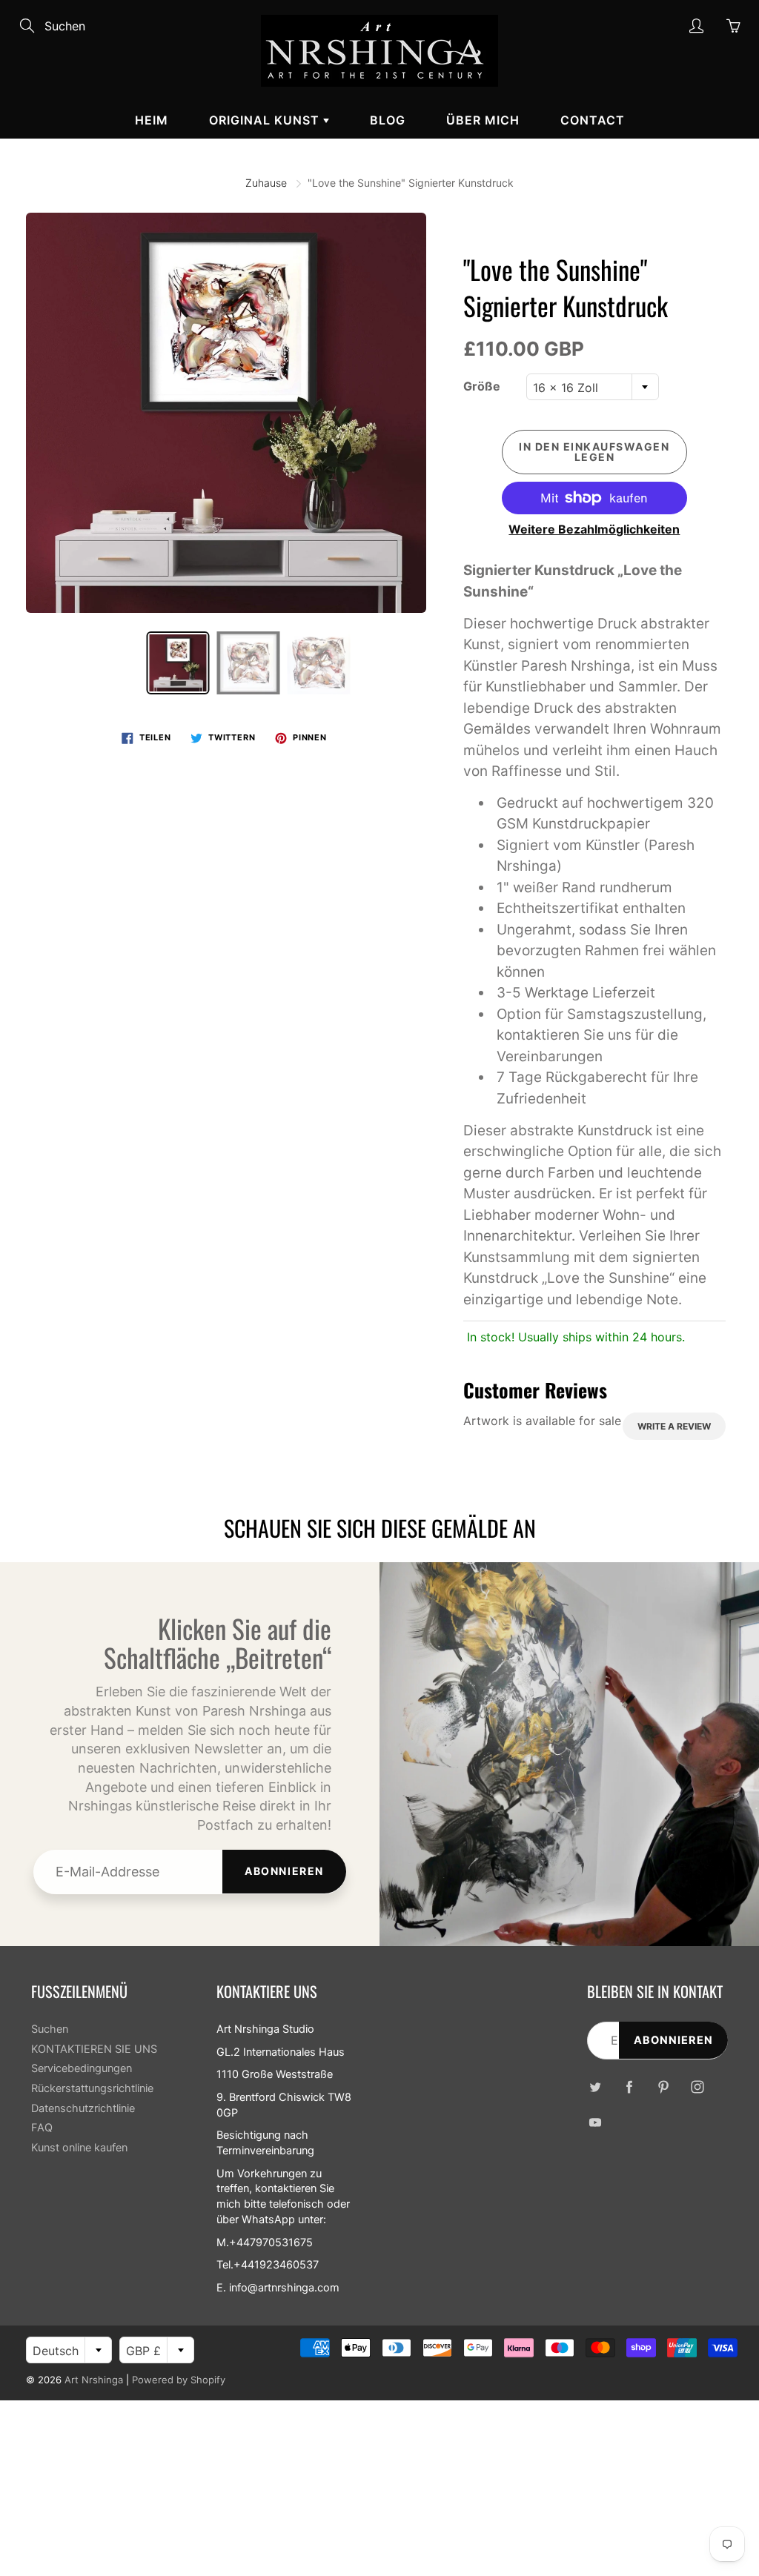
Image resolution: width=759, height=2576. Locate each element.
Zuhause (266, 183)
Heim (152, 120)
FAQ (42, 2128)
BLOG (388, 120)
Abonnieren (284, 1871)
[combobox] (593, 387)
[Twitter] (595, 2087)
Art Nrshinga (94, 2380)
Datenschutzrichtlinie (83, 2108)
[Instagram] (697, 2087)
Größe (482, 386)
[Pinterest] (663, 2087)
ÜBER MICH (483, 120)
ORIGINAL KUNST (266, 120)
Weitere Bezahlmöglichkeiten (594, 529)
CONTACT (593, 120)
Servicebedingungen (82, 2068)
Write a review (674, 1426)
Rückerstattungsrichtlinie (92, 2088)
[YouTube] (595, 2122)
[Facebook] (629, 2087)
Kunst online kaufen (79, 2148)
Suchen (50, 2029)
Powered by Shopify (179, 2380)
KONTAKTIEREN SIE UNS (94, 2049)
